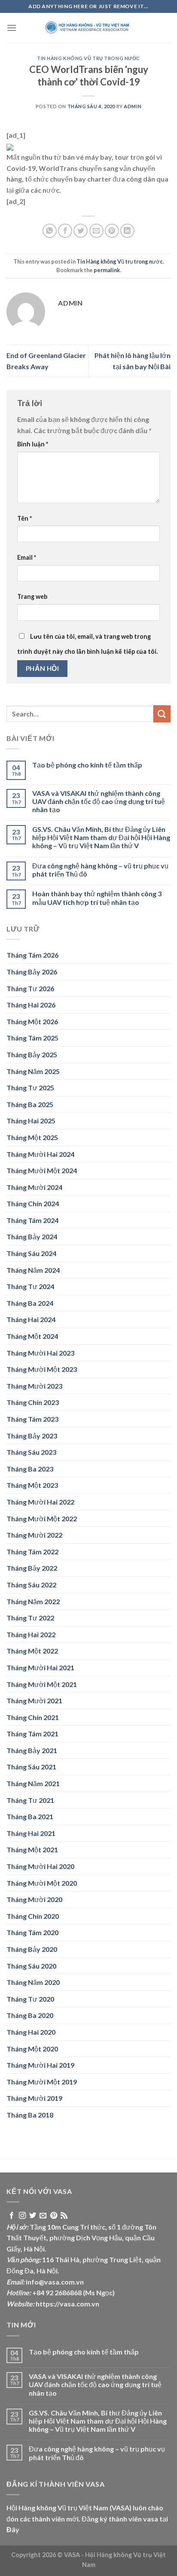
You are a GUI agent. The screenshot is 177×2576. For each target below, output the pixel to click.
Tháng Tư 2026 (30, 988)
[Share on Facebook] (65, 231)
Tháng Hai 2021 (31, 1833)
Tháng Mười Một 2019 (42, 2082)
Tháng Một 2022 (32, 1651)
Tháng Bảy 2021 (32, 1750)
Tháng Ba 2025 (30, 1104)
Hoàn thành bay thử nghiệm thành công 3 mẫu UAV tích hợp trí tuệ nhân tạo (97, 898)
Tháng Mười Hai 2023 (40, 1353)
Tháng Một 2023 (32, 1485)
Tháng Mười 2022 (34, 1535)
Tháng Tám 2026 (32, 955)
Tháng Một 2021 (32, 1849)
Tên (24, 518)
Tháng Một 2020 (32, 2049)
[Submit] (162, 714)
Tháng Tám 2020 (32, 1932)
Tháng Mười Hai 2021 (40, 1667)
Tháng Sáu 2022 (31, 1585)
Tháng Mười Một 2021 (42, 1684)
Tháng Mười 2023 (34, 1386)
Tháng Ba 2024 (30, 1303)
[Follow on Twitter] (33, 2216)
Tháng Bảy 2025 (32, 1054)
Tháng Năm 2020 (33, 1982)
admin (133, 106)
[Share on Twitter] (81, 231)
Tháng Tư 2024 (30, 1286)
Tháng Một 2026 (32, 1021)
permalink (107, 270)
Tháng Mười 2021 (34, 1701)
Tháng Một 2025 (32, 1137)
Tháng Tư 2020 (30, 1999)
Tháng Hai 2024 (31, 1319)
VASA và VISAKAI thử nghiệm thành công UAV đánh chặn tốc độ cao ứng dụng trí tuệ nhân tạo (99, 801)
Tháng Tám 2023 (32, 1419)
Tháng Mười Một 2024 (42, 1170)
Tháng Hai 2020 (31, 2032)
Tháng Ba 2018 (30, 2115)
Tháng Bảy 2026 (32, 972)
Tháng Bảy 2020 (32, 1949)
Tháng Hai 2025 (31, 1121)
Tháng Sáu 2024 (31, 1253)
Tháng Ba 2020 (30, 2015)
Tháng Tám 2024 (32, 1220)
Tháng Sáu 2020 (31, 1966)
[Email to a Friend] (96, 231)
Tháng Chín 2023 (33, 1402)
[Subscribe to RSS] (64, 2216)
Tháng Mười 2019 (34, 2098)
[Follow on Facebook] (12, 2216)
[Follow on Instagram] (22, 2216)
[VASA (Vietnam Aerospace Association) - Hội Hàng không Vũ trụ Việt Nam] (88, 28)
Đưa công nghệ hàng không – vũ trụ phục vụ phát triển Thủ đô (100, 870)
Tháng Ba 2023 (30, 1469)
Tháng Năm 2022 (33, 1601)
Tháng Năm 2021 (33, 1783)
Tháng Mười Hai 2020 (40, 1866)
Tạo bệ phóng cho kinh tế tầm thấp (87, 765)
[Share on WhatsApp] (50, 231)
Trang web (32, 596)
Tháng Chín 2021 (33, 1717)
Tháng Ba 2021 (30, 1816)
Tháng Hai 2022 (31, 1634)
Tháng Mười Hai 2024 (40, 1154)
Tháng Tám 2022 (32, 1552)
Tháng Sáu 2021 (31, 1767)
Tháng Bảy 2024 (32, 1236)
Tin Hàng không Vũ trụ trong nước (88, 58)
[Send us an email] (43, 2216)
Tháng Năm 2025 (33, 1071)
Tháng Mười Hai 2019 (40, 2065)
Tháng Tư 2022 (30, 1618)
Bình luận (33, 444)
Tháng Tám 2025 (32, 1038)
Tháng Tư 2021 (30, 1800)
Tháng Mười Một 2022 (42, 1519)
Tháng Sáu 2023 (31, 1452)
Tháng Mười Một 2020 (42, 1883)
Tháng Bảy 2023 (32, 1436)
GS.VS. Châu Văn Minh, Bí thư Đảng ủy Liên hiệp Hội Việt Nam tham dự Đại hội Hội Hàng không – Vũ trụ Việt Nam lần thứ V (101, 837)
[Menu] (12, 28)
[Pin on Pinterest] (112, 231)
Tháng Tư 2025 (30, 1088)
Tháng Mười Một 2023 (42, 1369)
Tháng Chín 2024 (33, 1203)
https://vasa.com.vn (67, 2304)
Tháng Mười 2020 (34, 1899)
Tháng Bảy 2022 (32, 1568)
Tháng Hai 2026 (31, 1005)
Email (27, 557)
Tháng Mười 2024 (34, 1187)
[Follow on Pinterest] (54, 2216)
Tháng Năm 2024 (33, 1270)
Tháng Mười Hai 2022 (40, 1502)
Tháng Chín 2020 (33, 1916)
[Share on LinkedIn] (127, 231)
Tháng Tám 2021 (32, 1734)
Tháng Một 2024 (32, 1336)
